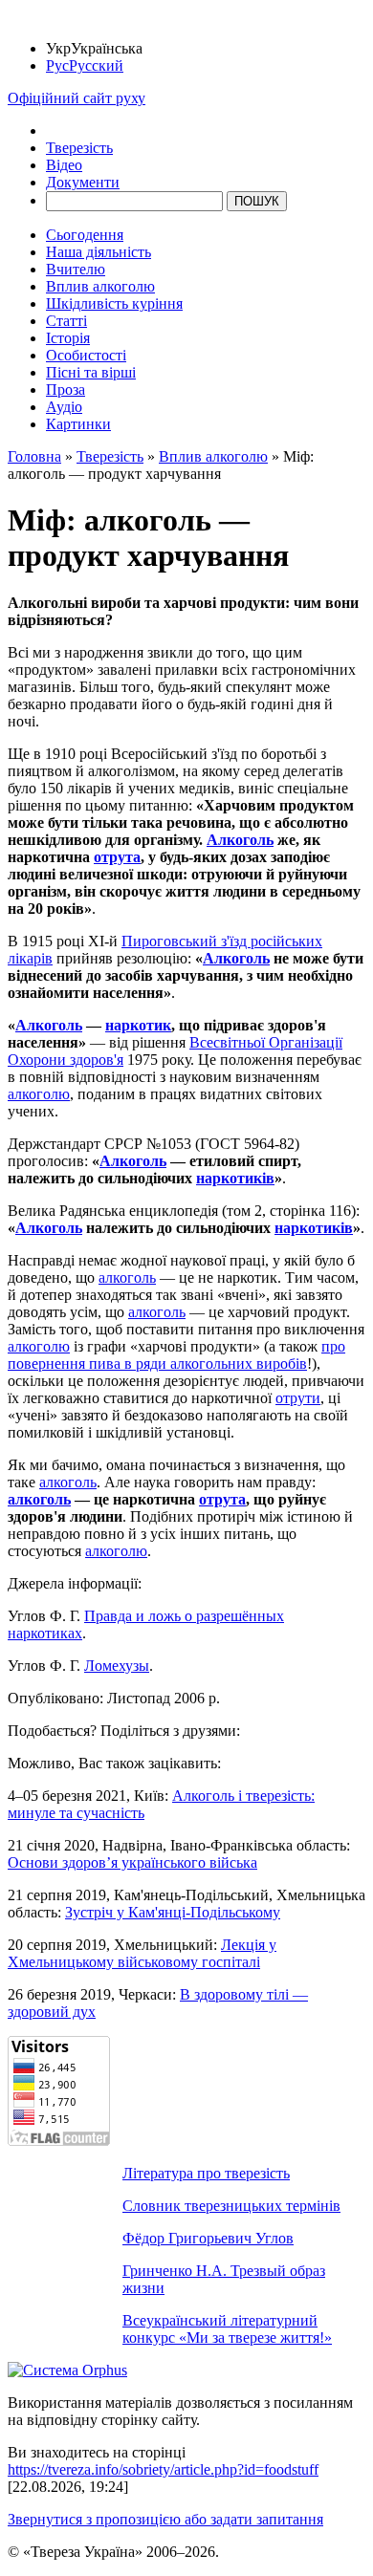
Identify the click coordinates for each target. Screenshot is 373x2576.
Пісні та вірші (91, 372)
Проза (66, 390)
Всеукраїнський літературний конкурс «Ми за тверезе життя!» (227, 2329)
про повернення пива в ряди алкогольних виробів (176, 1355)
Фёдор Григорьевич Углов (208, 2238)
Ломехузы (117, 1666)
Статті (66, 321)
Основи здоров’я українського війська (132, 1862)
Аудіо (64, 407)
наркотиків (235, 1178)
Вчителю (76, 269)
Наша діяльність (99, 252)
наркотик (138, 1025)
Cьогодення (85, 235)
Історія (68, 338)
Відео (64, 165)
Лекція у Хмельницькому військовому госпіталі (142, 1953)
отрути (298, 1398)
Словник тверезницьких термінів (231, 2206)
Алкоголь (240, 840)
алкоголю (39, 1094)
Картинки (78, 424)
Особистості (86, 355)
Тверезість (79, 148)
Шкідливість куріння (114, 303)
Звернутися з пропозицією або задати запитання (165, 2519)
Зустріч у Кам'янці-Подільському (173, 1912)
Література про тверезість (206, 2173)
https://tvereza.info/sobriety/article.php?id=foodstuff (163, 2469)
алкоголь (127, 1277)
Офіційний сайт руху (77, 98)
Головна (34, 456)
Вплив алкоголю (100, 286)
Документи (83, 182)
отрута (117, 857)
